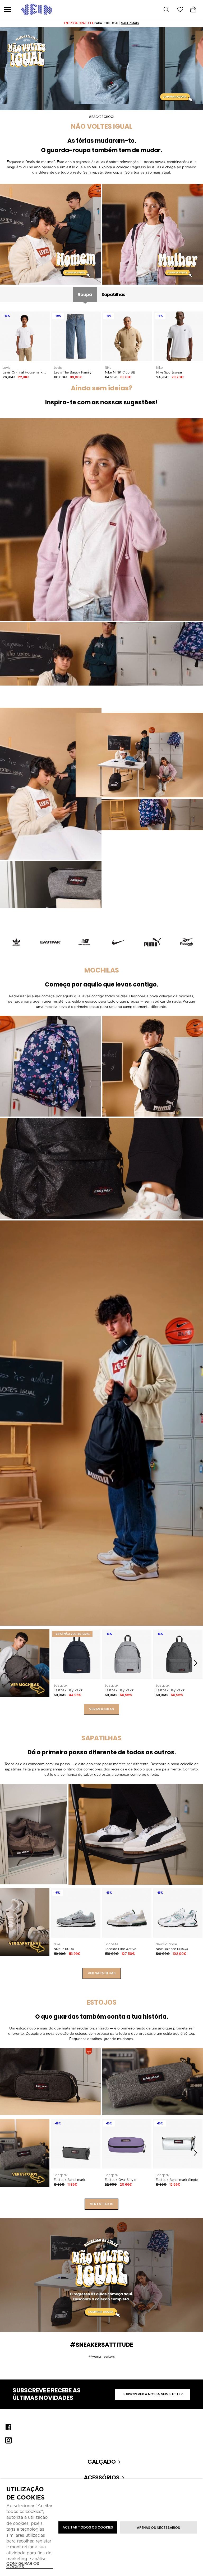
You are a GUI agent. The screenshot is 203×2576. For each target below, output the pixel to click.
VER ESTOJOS (101, 2204)
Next (195, 1663)
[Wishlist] (180, 9)
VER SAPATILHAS (102, 1973)
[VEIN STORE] (36, 9)
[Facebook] (8, 2427)
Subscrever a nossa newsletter (153, 2394)
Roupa (85, 295)
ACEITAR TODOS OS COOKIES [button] (88, 2527)
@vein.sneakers (102, 2356)
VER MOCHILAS (101, 1709)
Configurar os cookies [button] (23, 2565)
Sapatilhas (113, 295)
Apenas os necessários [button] (158, 2528)
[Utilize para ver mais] (50, 234)
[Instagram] (8, 2440)
